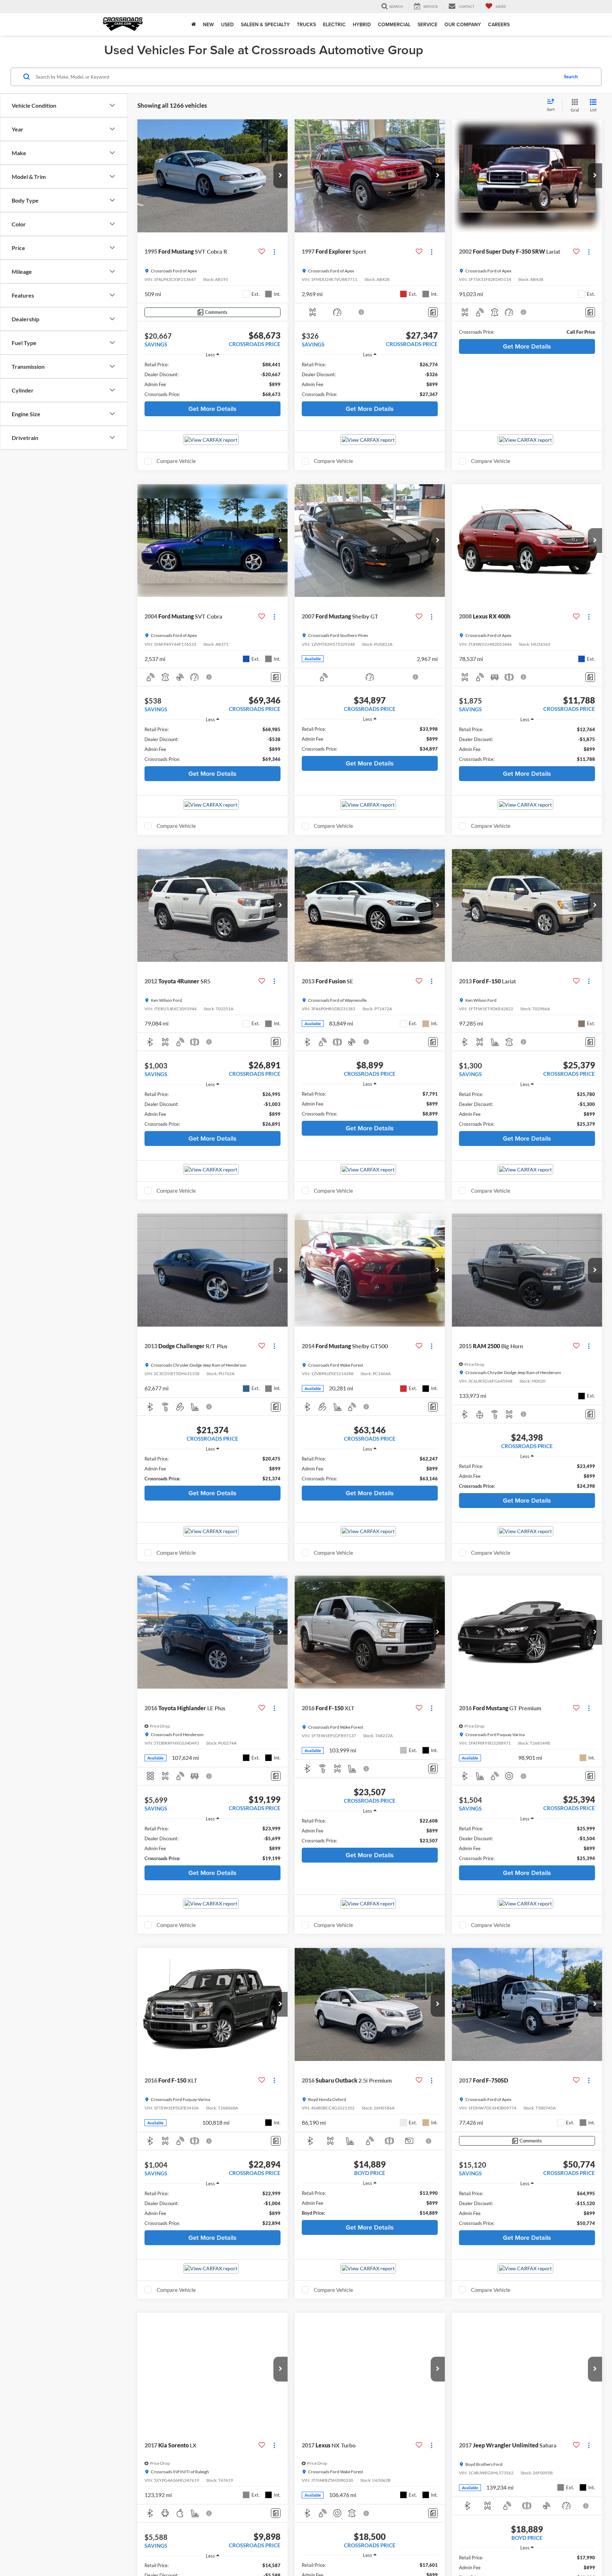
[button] (280, 176)
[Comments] (433, 312)
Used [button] (227, 24)
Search (571, 77)
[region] (212, 379)
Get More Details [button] (212, 409)
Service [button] (427, 24)
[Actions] (274, 252)
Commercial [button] (394, 24)
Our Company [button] (463, 24)
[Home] (194, 24)
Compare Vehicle (176, 461)
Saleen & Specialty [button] (265, 24)
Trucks (306, 24)
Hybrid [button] (362, 24)
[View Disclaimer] (362, 312)
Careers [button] (499, 24)
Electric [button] (334, 24)
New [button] (208, 24)
